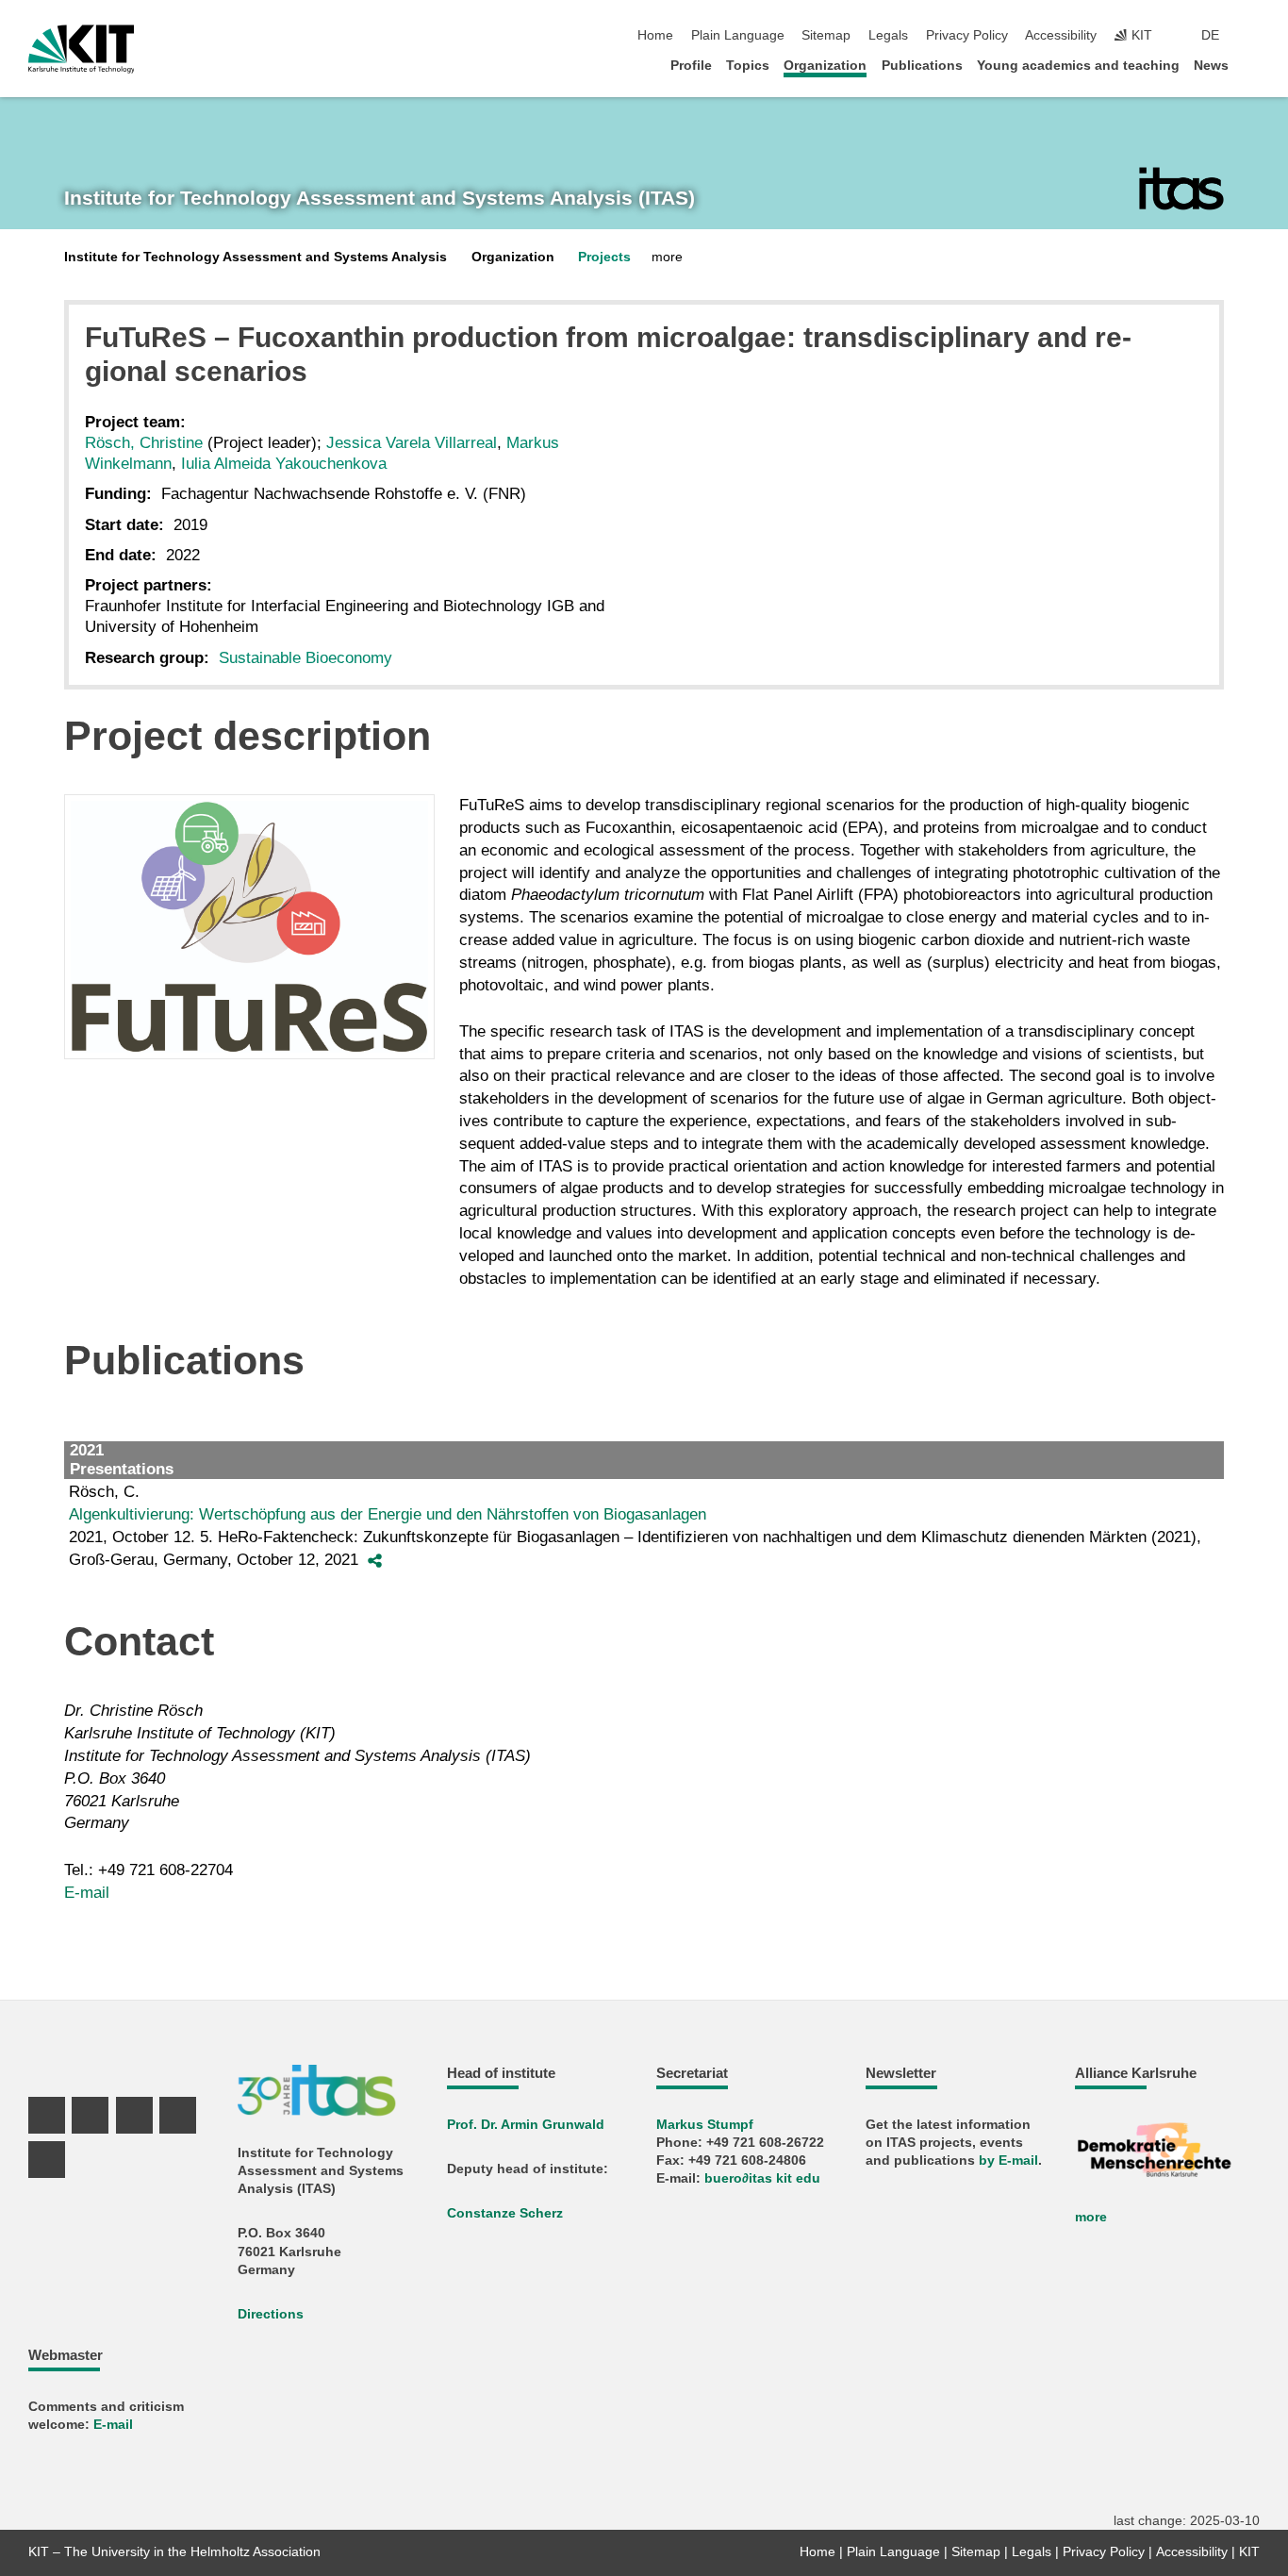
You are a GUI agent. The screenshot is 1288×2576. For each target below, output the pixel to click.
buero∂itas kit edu (762, 2178)
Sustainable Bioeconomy (305, 658)
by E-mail (1008, 2161)
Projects (604, 257)
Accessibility (1061, 35)
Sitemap (826, 35)
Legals (888, 35)
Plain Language (738, 35)
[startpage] (1254, 65)
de (1210, 35)
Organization (825, 66)
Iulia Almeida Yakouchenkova (284, 464)
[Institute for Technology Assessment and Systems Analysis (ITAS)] (1181, 189)
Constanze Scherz (505, 2213)
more (1091, 2217)
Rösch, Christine (144, 443)
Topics (748, 66)
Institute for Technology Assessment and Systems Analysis (256, 257)
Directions (271, 2314)
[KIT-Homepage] (82, 49)
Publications (922, 66)
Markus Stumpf (705, 2125)
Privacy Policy (967, 35)
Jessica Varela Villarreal (412, 443)
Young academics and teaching (1078, 66)
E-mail (87, 1893)
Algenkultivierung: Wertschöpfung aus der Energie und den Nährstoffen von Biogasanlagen (388, 1514)
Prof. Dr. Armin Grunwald (526, 2125)
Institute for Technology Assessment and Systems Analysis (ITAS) (380, 198)
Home (655, 35)
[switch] (1254, 36)
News (1211, 66)
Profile (691, 66)
